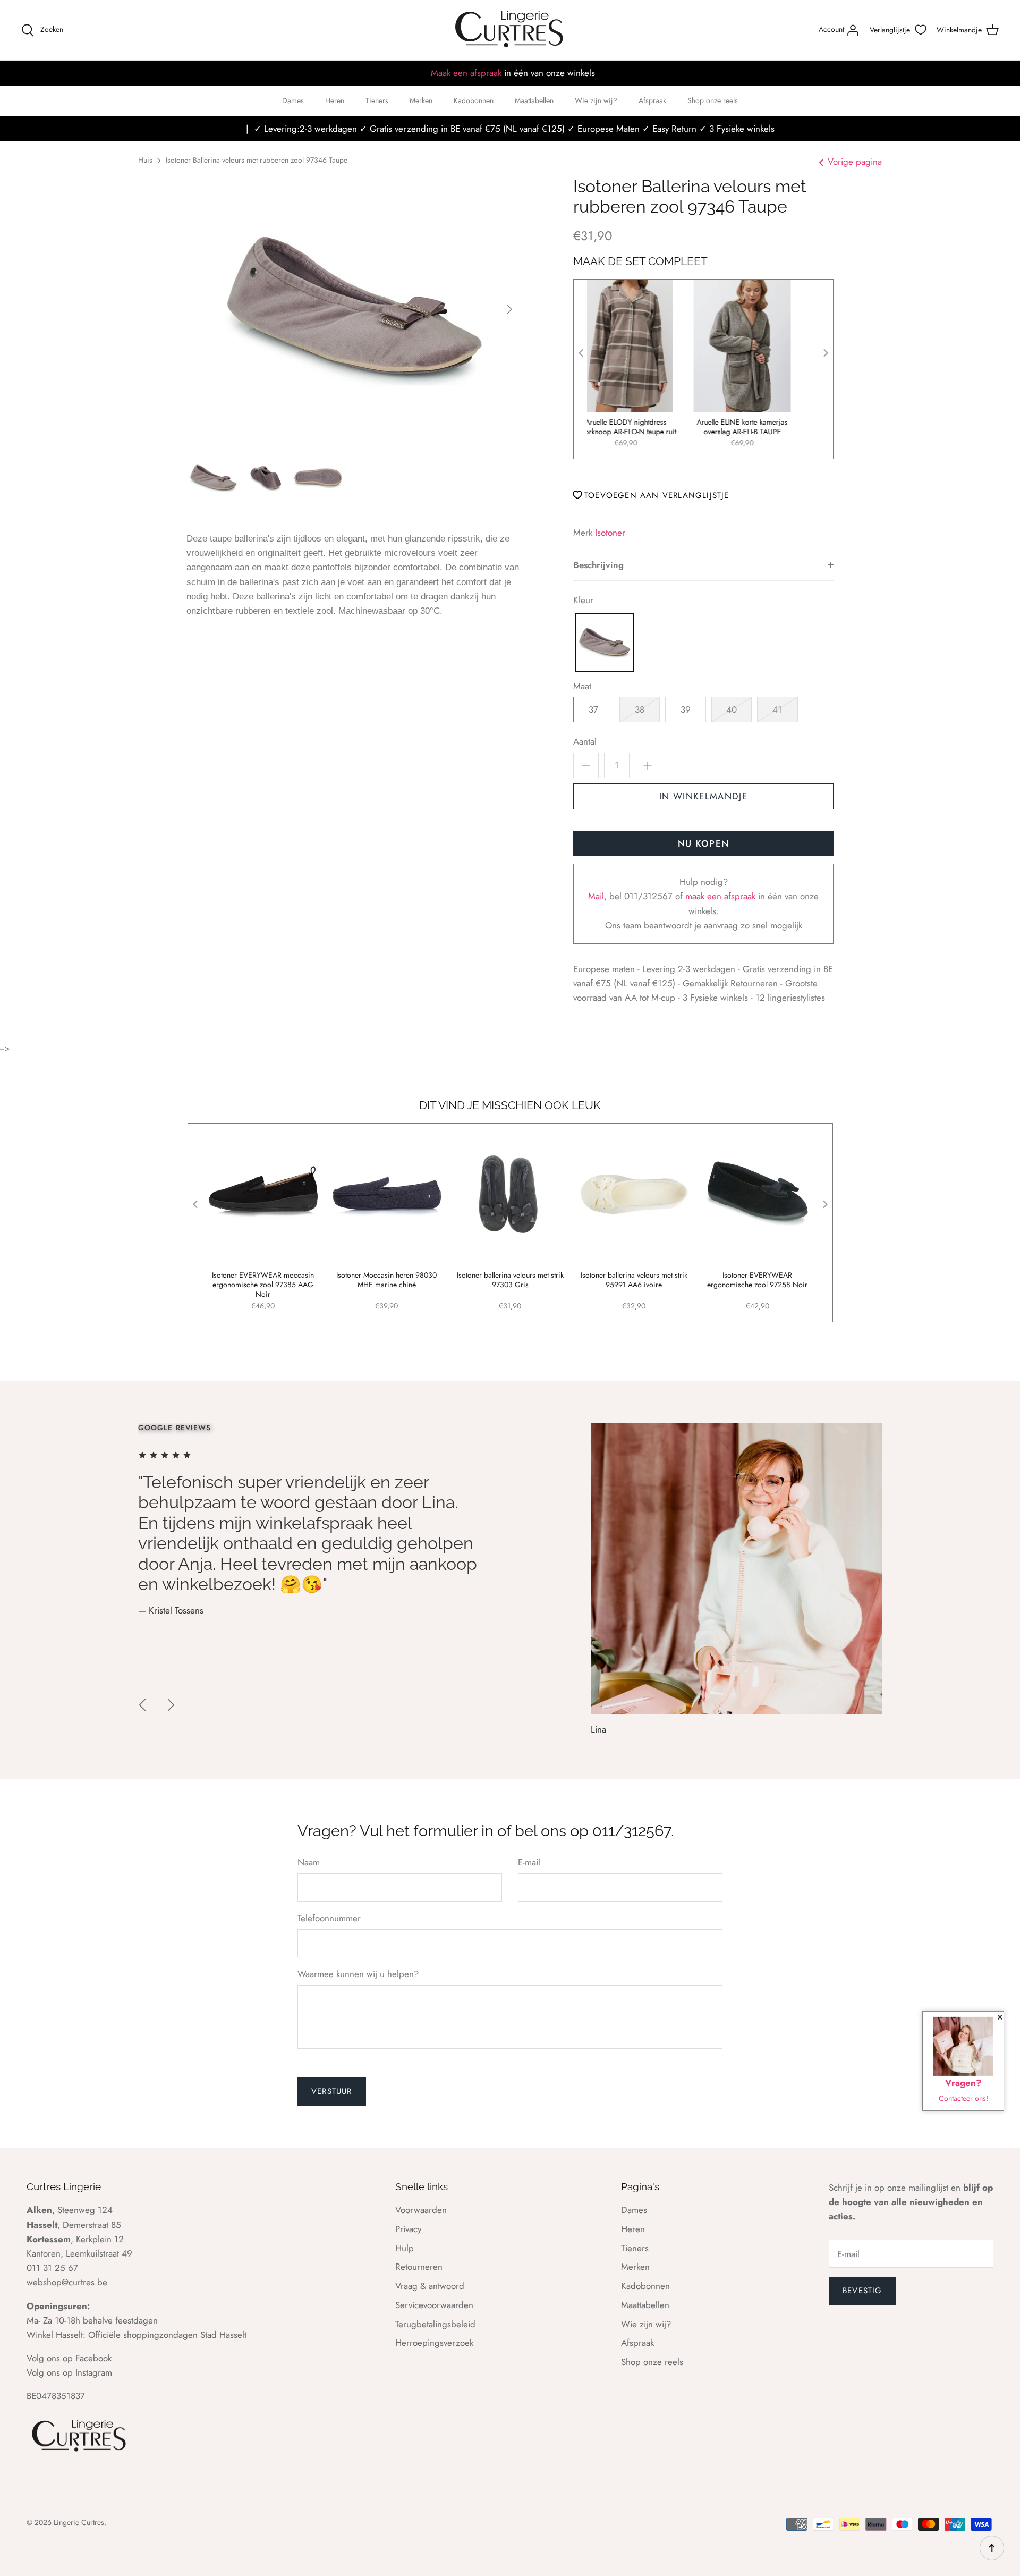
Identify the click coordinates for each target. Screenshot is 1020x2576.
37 (593, 710)
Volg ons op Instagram (69, 2372)
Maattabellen (534, 100)
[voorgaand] (142, 1705)
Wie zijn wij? (596, 100)
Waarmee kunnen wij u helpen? (358, 1974)
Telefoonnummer (329, 1918)
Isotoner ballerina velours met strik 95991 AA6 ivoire (634, 1280)
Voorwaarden (421, 2210)
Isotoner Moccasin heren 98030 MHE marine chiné (386, 1280)
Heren (335, 100)
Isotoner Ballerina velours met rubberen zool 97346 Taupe (257, 160)
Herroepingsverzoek (434, 2343)
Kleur (583, 600)
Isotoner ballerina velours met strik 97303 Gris (510, 1280)
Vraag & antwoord (430, 2286)
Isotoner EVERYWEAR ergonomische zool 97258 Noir (757, 1280)
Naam (309, 1863)
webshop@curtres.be (67, 2282)
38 (640, 710)
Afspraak (652, 100)
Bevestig (862, 2291)
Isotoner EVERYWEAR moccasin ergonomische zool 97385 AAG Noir (263, 1285)
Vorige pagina (855, 162)
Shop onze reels (713, 100)
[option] (354, 309)
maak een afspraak (722, 896)
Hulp (405, 2248)
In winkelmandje (703, 796)
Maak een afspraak (466, 73)
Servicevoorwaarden (434, 2305)
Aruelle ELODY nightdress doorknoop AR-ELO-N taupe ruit (645, 427)
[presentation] (581, 353)
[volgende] (509, 309)
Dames (293, 100)
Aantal (585, 742)
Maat (582, 686)
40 (732, 710)
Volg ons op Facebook (69, 2358)
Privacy (408, 2229)
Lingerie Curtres (79, 2522)
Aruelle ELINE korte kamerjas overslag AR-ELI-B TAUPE (762, 427)
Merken (421, 100)
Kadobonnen (474, 100)
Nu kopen (704, 843)
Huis (145, 160)
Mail (596, 896)
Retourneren (419, 2267)
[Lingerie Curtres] (510, 30)
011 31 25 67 (52, 2268)
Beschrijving (598, 565)
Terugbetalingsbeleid (435, 2324)
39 (686, 710)
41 (777, 710)
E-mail (529, 1863)
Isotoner (610, 533)
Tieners (377, 100)
